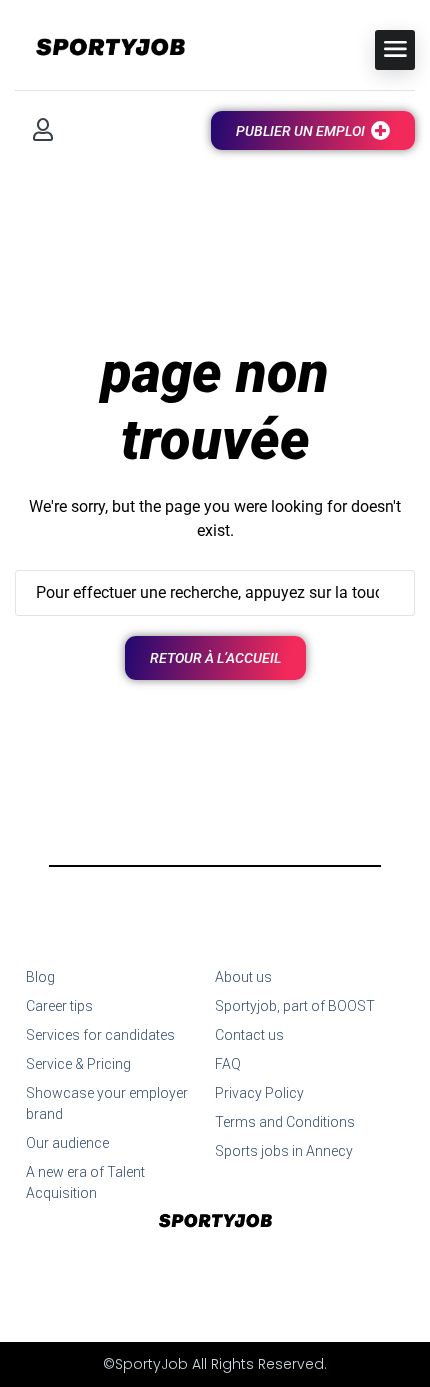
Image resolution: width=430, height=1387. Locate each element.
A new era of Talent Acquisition (85, 1182)
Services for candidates (100, 1035)
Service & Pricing (78, 1064)
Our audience (67, 1143)
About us (243, 977)
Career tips (59, 1006)
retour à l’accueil (215, 658)
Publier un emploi (300, 131)
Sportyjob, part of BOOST (295, 1006)
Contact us (249, 1035)
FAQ (228, 1064)
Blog (40, 977)
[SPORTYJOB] (100, 48)
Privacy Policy (259, 1093)
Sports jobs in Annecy (284, 1151)
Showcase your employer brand (107, 1103)
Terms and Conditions (285, 1122)
